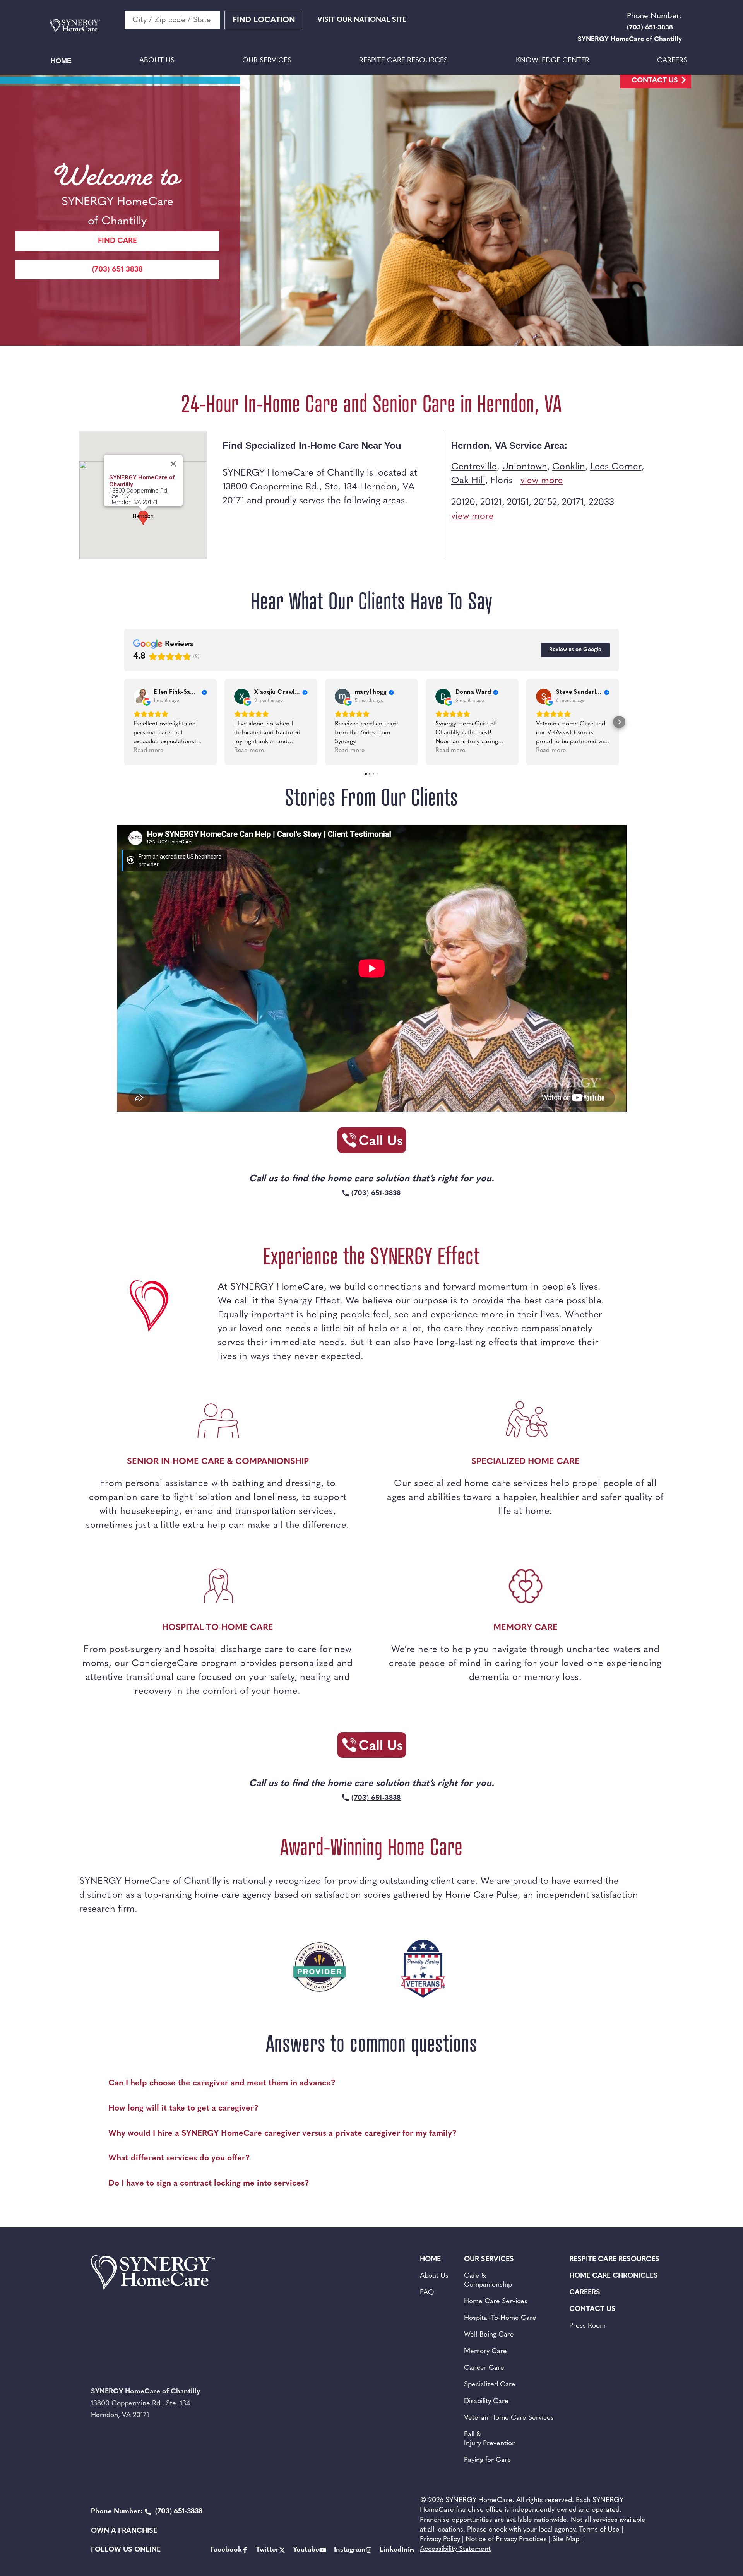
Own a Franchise (124, 2531)
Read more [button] (148, 751)
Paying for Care (488, 2460)
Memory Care (485, 2352)
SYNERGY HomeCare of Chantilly (142, 481)
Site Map (566, 2540)
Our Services (267, 61)
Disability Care (486, 2402)
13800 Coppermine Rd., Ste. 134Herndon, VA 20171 (140, 497)
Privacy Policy (440, 2540)
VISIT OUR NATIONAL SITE (362, 20)
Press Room (587, 2326)
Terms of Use (599, 2530)
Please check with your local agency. (522, 2530)
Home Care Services (496, 2302)
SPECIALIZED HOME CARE (526, 1462)
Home (61, 61)
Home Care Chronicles (614, 2276)
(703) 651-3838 (117, 270)
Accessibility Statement (455, 2549)
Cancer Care (484, 2368)
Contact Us (655, 81)
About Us (157, 61)
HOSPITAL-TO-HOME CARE (218, 1628)
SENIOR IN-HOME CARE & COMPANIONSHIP (218, 1462)
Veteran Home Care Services (509, 2418)
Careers (672, 61)
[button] (124, 722)
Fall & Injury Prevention (490, 2439)
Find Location (264, 20)
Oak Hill (468, 481)
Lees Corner (616, 467)
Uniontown (525, 467)
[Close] (173, 464)
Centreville (474, 467)
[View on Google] (141, 696)
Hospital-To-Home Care (500, 2318)
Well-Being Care (489, 2335)
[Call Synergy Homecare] (371, 1143)
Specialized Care (490, 2385)
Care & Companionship (488, 2281)
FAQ (427, 2293)
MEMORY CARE (526, 1628)
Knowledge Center (553, 61)
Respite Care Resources (403, 61)
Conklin (569, 467)
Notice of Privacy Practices (506, 2540)
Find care (117, 241)
